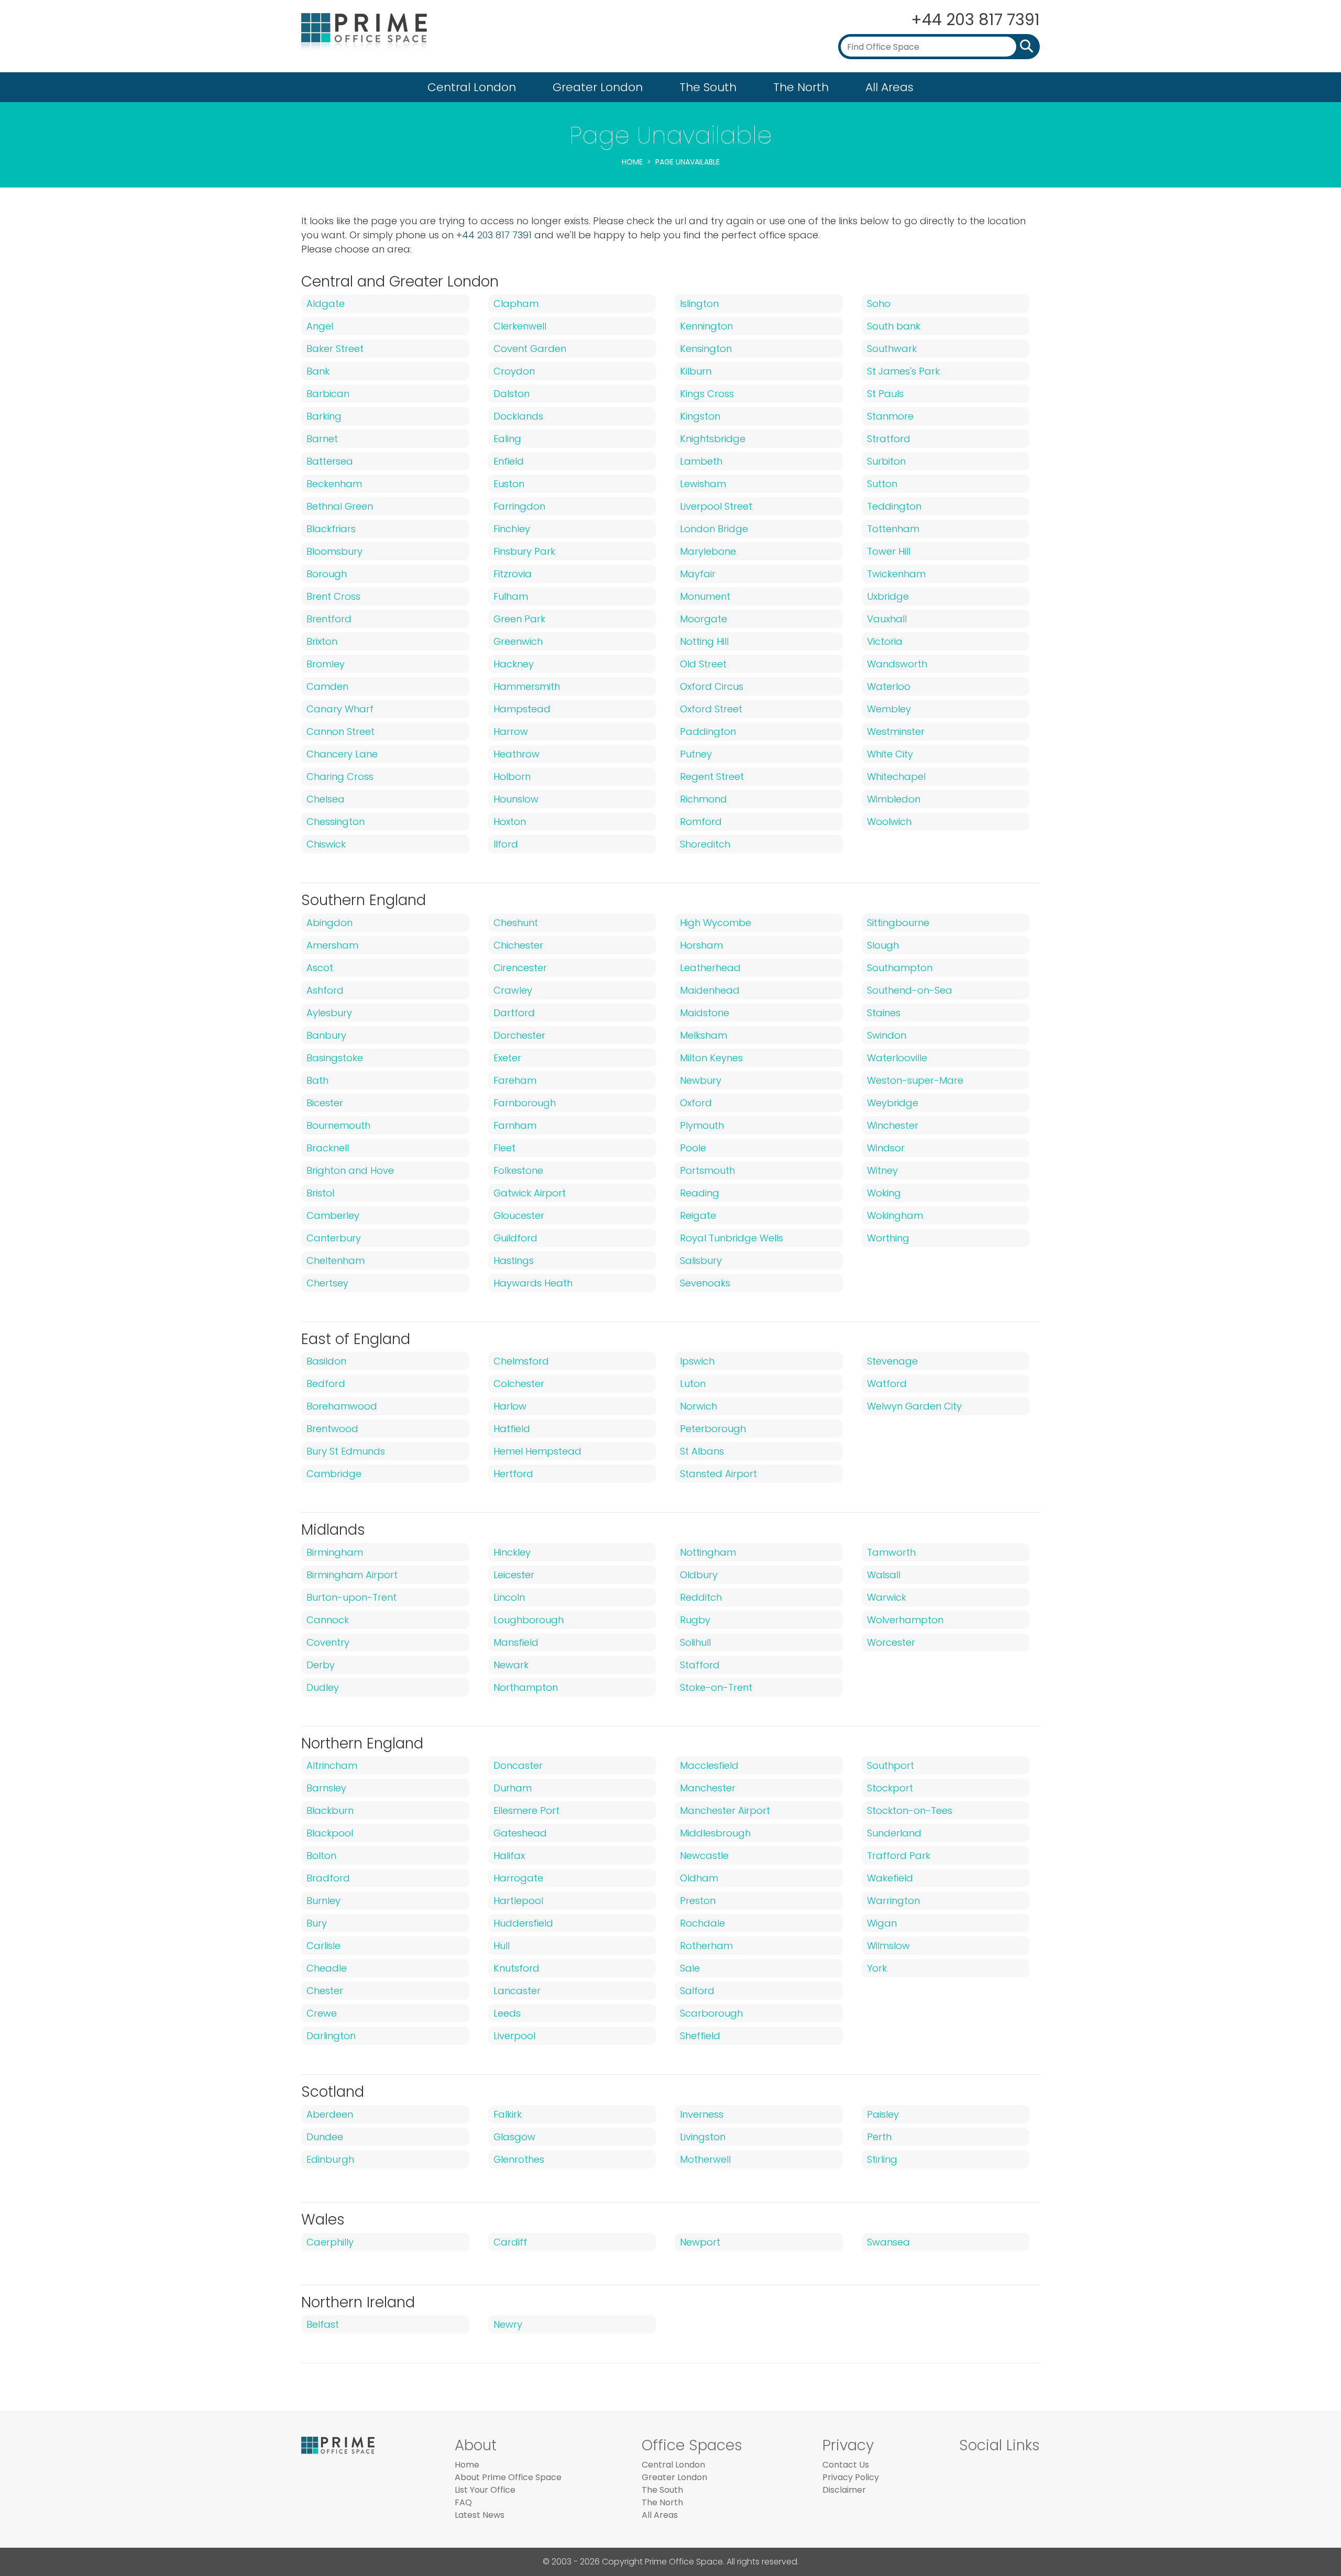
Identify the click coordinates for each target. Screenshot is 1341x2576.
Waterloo (889, 686)
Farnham (515, 1125)
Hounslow (516, 799)
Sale (690, 1968)
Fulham (511, 596)
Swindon (887, 1035)
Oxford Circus (712, 686)
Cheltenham (336, 1261)
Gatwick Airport (530, 1193)
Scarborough (711, 2013)
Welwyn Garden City (914, 1406)
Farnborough (525, 1103)
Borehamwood (342, 1406)
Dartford (514, 1013)
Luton (693, 1384)
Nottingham (708, 1552)
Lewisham (703, 484)
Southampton (900, 968)
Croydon (514, 371)
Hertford (513, 1474)
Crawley (513, 990)
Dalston (512, 394)
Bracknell (328, 1148)
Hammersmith (527, 686)
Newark (511, 1665)
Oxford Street (711, 709)
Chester (325, 1991)
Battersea (330, 461)
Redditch (701, 1597)
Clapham (516, 304)
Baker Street (335, 349)
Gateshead (520, 1833)
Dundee (325, 2137)
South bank (894, 326)
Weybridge (893, 1103)
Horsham (701, 945)
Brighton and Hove (350, 1170)
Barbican (328, 394)
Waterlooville (897, 1058)
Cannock (328, 1620)
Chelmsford (521, 1361)
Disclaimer (844, 2490)
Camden (327, 686)
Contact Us (846, 2465)
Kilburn (696, 371)
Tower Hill (889, 551)
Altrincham (332, 1765)
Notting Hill (704, 641)
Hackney (514, 664)
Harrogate (518, 1878)
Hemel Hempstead (537, 1451)
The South (708, 87)
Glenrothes (519, 2159)
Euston (509, 484)
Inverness (702, 2114)
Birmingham (335, 1552)
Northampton (526, 1687)
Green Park (519, 619)
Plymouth (702, 1125)
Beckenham (334, 484)
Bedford (326, 1384)
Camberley (333, 1215)
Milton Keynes (711, 1058)
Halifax (509, 1856)
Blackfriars (331, 529)
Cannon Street (340, 731)
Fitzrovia (513, 574)
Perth (879, 2137)
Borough (327, 574)
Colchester (519, 1384)
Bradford (328, 1878)
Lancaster (517, 1991)
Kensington (706, 349)
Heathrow (516, 754)
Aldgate (326, 304)
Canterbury (334, 1238)
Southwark (892, 349)
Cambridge (334, 1474)
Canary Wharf (340, 709)
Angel (320, 326)
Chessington (336, 822)
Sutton (882, 484)
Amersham (332, 945)
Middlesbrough (715, 1833)
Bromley (326, 664)
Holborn (512, 777)
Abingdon (329, 923)
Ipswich (697, 1361)
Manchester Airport (725, 1810)
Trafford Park (899, 1856)
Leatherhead (710, 968)
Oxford (696, 1103)
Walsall (884, 1575)
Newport (700, 2242)
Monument (705, 596)
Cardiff (510, 2242)
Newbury (701, 1080)
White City (890, 754)
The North (801, 87)
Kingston (700, 416)
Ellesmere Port (526, 1810)
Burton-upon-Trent (351, 1597)
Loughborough (529, 1620)
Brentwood (332, 1429)
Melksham (704, 1035)
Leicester (514, 1575)
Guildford (515, 1238)
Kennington (706, 326)
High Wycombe (716, 923)
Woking (884, 1193)
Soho (879, 304)
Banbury (326, 1035)
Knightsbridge (713, 439)
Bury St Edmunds (346, 1451)
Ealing (507, 439)
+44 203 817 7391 (975, 20)
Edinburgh (330, 2159)
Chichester (518, 945)
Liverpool (514, 2036)
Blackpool (330, 1833)
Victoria (885, 641)
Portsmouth (707, 1170)
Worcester (891, 1642)
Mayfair (698, 574)
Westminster (896, 731)
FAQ (463, 2502)
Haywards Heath (533, 1283)
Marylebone (708, 551)
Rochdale (702, 1923)
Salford (697, 1991)
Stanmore (890, 416)
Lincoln (509, 1597)
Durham (513, 1788)
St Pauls (885, 394)
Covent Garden (530, 349)
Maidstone (705, 1013)
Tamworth (891, 1552)
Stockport (890, 1788)
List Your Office (485, 2490)
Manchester (708, 1788)
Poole (693, 1148)
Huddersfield (523, 1923)
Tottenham (893, 529)
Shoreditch (705, 844)
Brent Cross (333, 596)
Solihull (695, 1642)
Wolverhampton (905, 1620)
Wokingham (895, 1215)
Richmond (704, 799)
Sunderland (894, 1833)
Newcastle (704, 1856)
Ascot (320, 968)
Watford (887, 1384)
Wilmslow (888, 1946)
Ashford (325, 990)
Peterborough (713, 1429)
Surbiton (886, 461)
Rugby (695, 1620)
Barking (324, 416)
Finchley (512, 529)
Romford (701, 822)
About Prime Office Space (508, 2477)
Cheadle (327, 1968)
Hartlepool (518, 1901)
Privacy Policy (851, 2477)
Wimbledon (894, 799)
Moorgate (704, 619)
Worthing (888, 1238)
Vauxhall (887, 619)
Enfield (509, 461)
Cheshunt (516, 923)
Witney (882, 1170)
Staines (884, 1013)
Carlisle (323, 1946)
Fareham (515, 1080)
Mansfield (516, 1642)
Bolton (321, 1856)
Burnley (323, 1901)
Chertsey (327, 1283)
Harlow (510, 1406)
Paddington (708, 731)
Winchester (893, 1125)
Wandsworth (897, 664)
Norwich (699, 1406)
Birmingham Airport (352, 1575)
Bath (317, 1080)
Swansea (888, 2242)
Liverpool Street (716, 506)
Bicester (325, 1103)
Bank (318, 371)
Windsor (886, 1148)
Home (632, 162)
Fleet (504, 1148)
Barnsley (326, 1788)
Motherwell (705, 2159)
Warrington (893, 1901)
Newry (508, 2324)
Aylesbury (329, 1013)
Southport (891, 1765)
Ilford (506, 844)
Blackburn (330, 1810)
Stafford (700, 1665)
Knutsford (516, 1968)
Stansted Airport (718, 1474)
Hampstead (522, 709)
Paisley (883, 2114)
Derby (321, 1665)
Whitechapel (896, 777)
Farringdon (519, 506)
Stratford (889, 439)
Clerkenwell (520, 326)
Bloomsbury (334, 551)
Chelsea (326, 799)
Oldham (699, 1878)
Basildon (326, 1361)
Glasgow (514, 2137)
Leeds (507, 2013)
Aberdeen (330, 2114)
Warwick (887, 1597)
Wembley (889, 709)
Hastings (514, 1261)
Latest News (480, 2515)
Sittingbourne (898, 923)
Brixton (322, 641)
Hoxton (510, 822)
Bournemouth (338, 1125)
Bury (317, 1923)
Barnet (322, 439)
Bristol (320, 1193)
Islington (699, 304)
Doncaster (518, 1765)
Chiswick (326, 844)
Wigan (882, 1923)
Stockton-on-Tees (910, 1810)
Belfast (323, 2324)
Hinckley (512, 1552)
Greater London (598, 87)
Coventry (328, 1642)
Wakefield (890, 1878)
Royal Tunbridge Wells (732, 1238)
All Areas (889, 87)
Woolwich (889, 822)
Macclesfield (709, 1765)
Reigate (698, 1215)
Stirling (882, 2159)
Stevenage (892, 1361)
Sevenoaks (705, 1283)
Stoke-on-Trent (716, 1687)
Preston (698, 1901)
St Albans (702, 1451)
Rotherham (706, 1946)
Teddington (894, 506)
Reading (700, 1193)
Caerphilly (330, 2242)
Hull (502, 1946)
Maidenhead (710, 990)
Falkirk (508, 2114)
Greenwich (518, 641)
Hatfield (512, 1429)
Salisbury (701, 1261)
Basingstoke (335, 1058)
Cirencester (520, 968)
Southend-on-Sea (910, 990)
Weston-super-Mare (915, 1080)
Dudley (323, 1687)
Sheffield (700, 2036)
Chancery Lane (342, 754)
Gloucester (519, 1215)
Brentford (329, 619)
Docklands (518, 416)
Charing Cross (340, 777)
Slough (883, 945)
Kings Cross (707, 394)
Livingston (703, 2137)
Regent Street (712, 777)
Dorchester (519, 1035)
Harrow (511, 731)
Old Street (703, 664)
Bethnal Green (340, 506)
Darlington (331, 2036)
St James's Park (903, 371)
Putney (696, 754)
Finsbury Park (524, 551)
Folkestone (518, 1170)
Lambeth (701, 461)
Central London (472, 87)
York (877, 1968)
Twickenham (896, 574)
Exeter (507, 1058)
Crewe (322, 2013)
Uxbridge (888, 596)
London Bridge (714, 529)
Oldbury (699, 1575)
